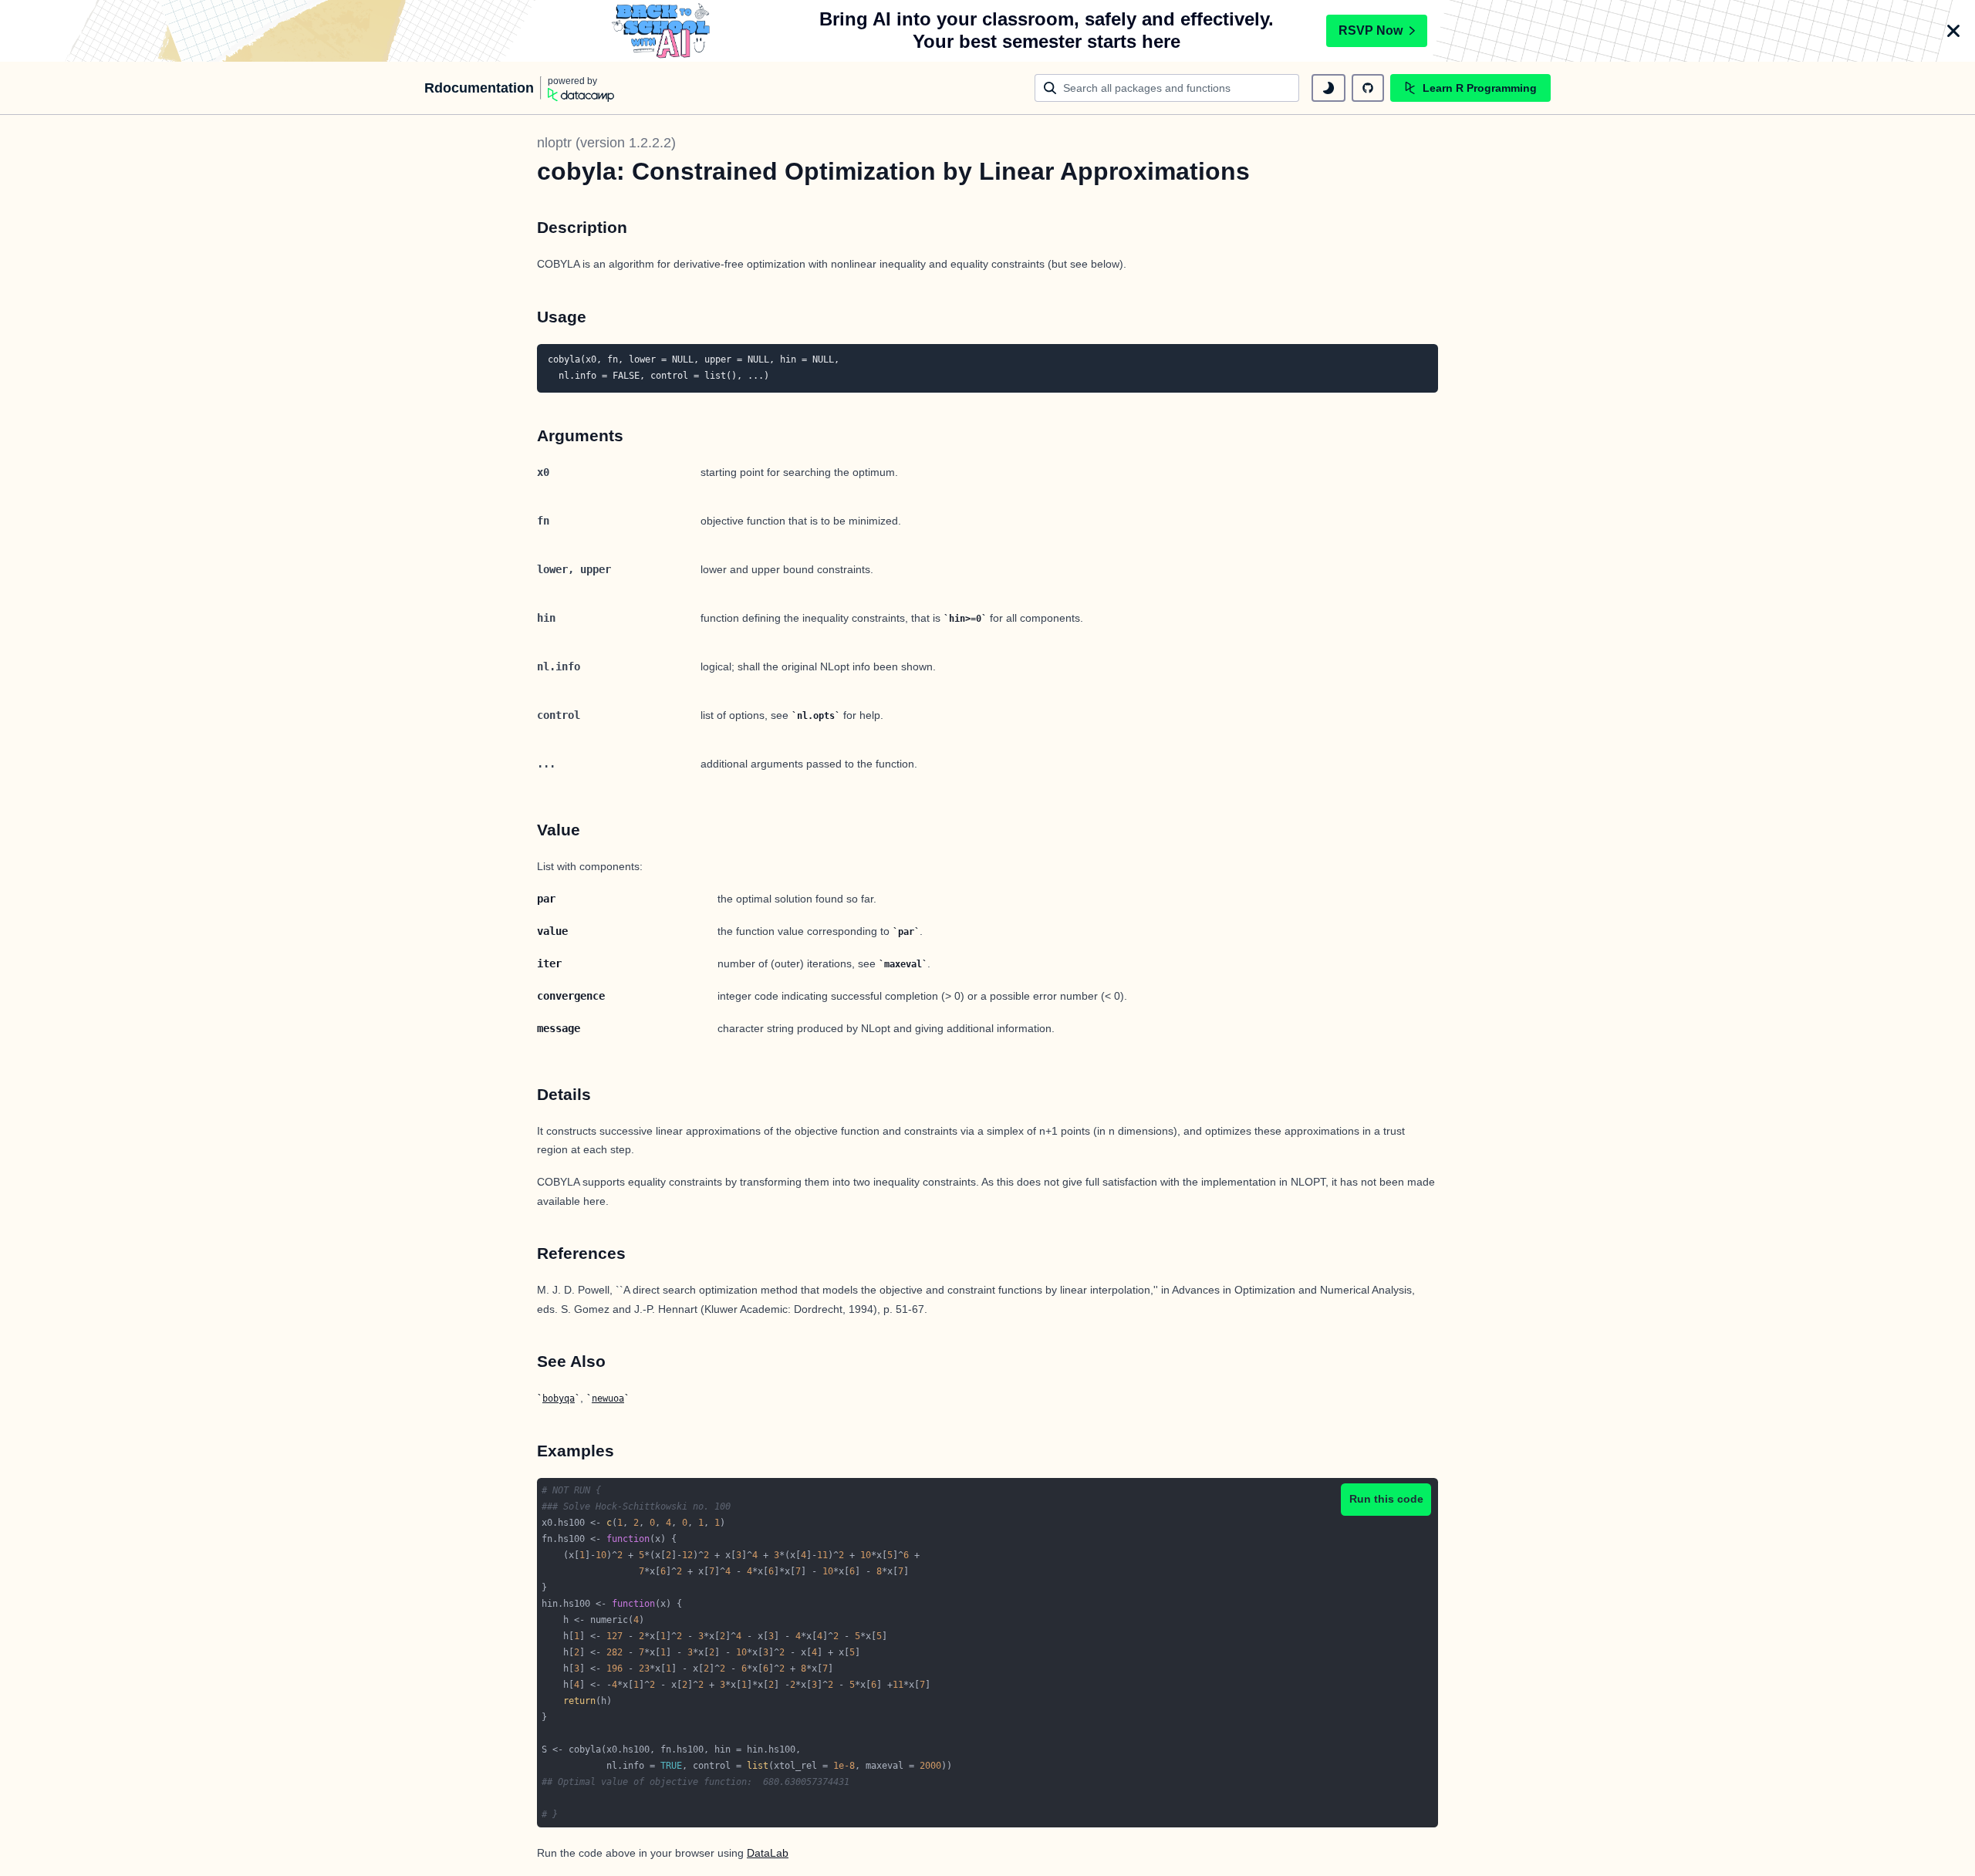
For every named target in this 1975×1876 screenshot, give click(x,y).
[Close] (1953, 31)
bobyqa (559, 1399)
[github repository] (1368, 88)
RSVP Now (1371, 30)
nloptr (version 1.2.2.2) (606, 143)
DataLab (768, 1853)
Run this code (1386, 1499)
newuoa (608, 1399)
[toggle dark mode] (1328, 88)
